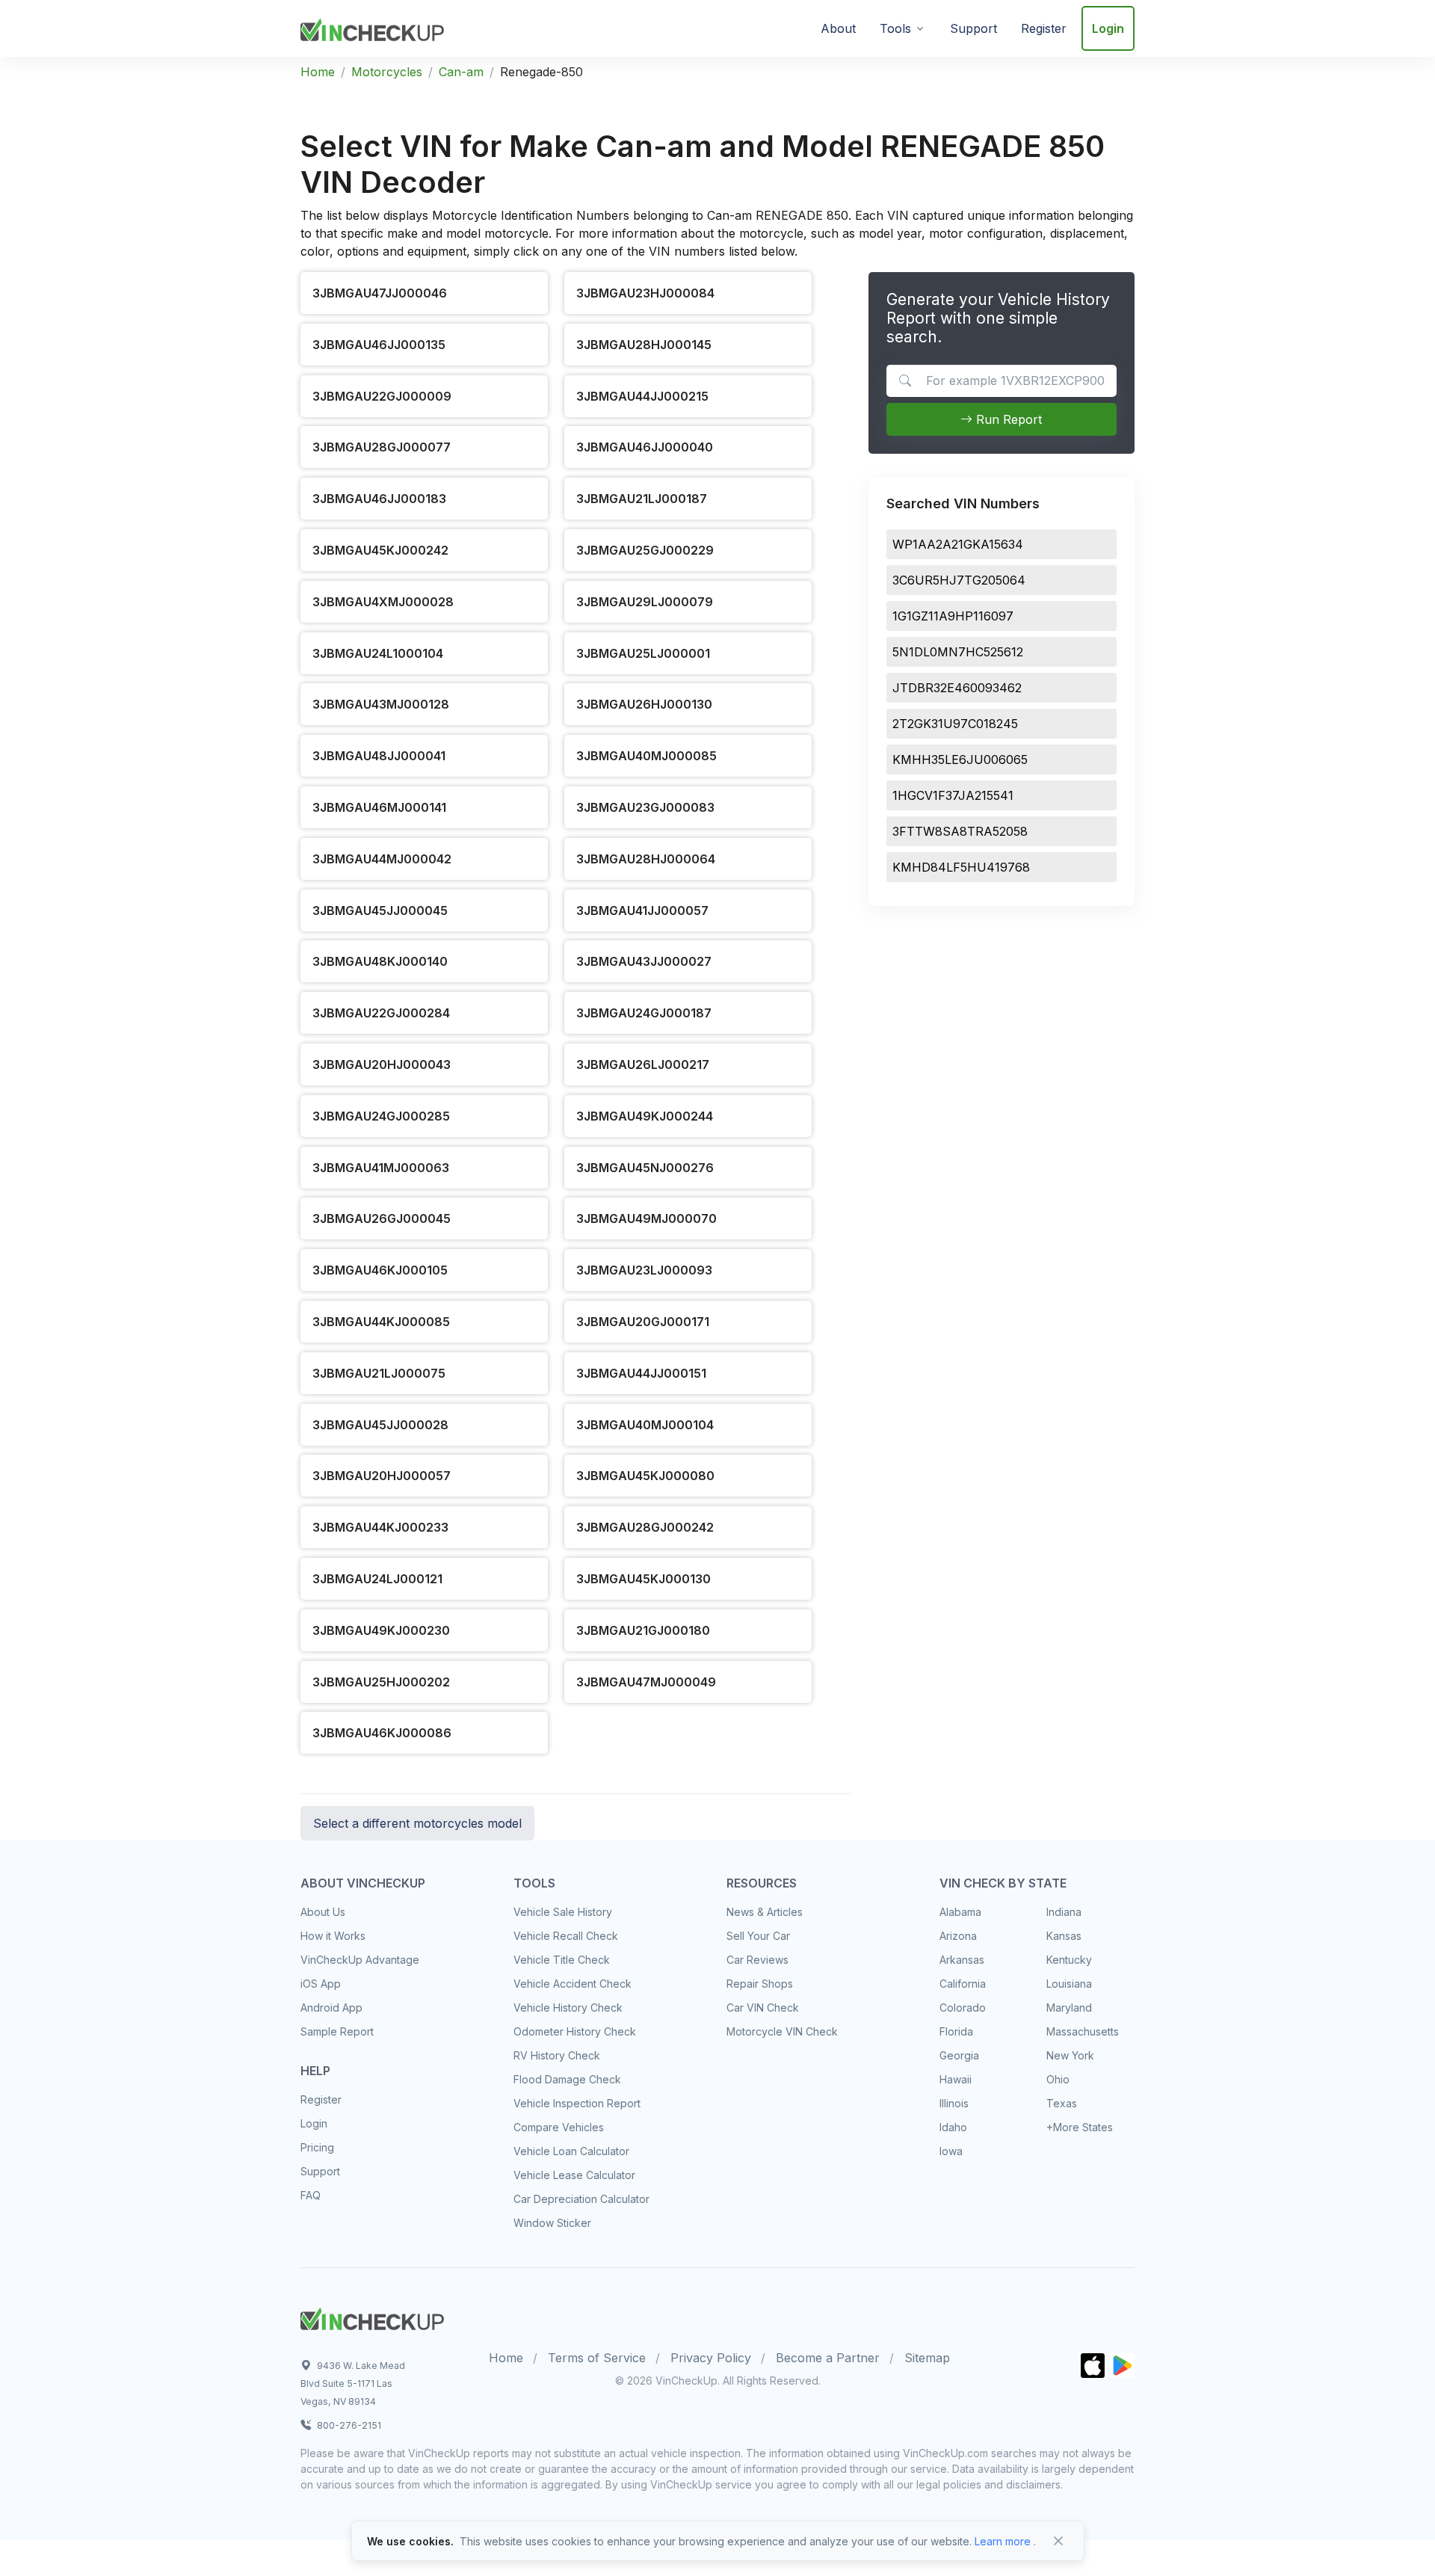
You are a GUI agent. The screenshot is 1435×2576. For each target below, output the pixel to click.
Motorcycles (387, 72)
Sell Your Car (758, 1936)
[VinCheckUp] (372, 27)
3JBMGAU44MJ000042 (382, 859)
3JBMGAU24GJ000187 (644, 1013)
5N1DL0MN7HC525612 (958, 652)
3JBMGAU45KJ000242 (380, 550)
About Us (323, 1912)
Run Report (1007, 419)
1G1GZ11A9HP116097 (953, 616)
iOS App (321, 1984)
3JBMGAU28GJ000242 (645, 1527)
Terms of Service (597, 2358)
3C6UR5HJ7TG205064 (959, 580)
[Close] (1058, 2541)
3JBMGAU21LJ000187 (642, 499)
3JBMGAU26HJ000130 (644, 704)
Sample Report (337, 2031)
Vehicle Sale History (563, 1912)
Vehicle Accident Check (573, 1984)
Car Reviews (757, 1960)
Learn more (1003, 2541)
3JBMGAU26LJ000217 (643, 1064)
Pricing (317, 2147)
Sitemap (927, 2358)
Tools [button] (895, 28)
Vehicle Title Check (562, 1960)
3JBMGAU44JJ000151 (641, 1373)
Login (1108, 28)
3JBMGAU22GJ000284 (381, 1013)
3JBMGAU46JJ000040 (645, 447)
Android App (331, 2008)
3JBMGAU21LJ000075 (379, 1373)
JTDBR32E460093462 (957, 688)
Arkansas (962, 1960)
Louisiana (1069, 1984)
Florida (956, 2031)
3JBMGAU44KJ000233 (380, 1527)
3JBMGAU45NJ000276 (645, 1168)
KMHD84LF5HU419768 (961, 867)
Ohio (1058, 2079)
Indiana (1064, 1912)
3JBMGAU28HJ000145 (644, 345)
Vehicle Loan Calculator (571, 2151)
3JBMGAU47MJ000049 (646, 1682)
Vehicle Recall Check (566, 1936)
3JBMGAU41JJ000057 (642, 910)
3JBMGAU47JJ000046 (380, 293)
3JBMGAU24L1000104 (378, 653)
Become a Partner (828, 2358)
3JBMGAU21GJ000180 (643, 1630)
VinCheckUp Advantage (360, 1960)
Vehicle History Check (568, 2008)
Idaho (953, 2127)
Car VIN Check (763, 2008)
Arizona (958, 1936)
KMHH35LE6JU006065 (960, 759)
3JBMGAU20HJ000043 (382, 1064)
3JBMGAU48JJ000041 (379, 756)
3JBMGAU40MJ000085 (646, 756)
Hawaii (956, 2079)
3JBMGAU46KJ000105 (380, 1270)
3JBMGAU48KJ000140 (380, 961)
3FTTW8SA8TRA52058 (960, 831)
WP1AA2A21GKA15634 (958, 544)
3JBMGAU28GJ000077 (382, 447)
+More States (1080, 2127)
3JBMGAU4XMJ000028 (383, 602)
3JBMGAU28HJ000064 (646, 859)
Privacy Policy (711, 2358)
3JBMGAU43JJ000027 (644, 961)
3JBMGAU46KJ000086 (382, 1733)
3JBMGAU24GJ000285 (381, 1116)
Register (1044, 28)
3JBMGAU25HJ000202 (381, 1682)
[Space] (372, 2317)
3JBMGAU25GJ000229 (645, 550)
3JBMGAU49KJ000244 (645, 1116)
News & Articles (765, 1912)
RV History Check (557, 2055)
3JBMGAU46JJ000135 (379, 345)
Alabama (960, 1912)
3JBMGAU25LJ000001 (643, 653)
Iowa (951, 2151)
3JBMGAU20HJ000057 (382, 1476)
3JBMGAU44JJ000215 (642, 396)
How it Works (333, 1936)
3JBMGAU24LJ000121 (377, 1579)
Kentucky (1069, 1960)
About (838, 28)
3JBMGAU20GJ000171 (643, 1322)
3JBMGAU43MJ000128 (381, 704)
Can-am (461, 72)
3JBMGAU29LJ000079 (645, 602)
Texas (1062, 2103)
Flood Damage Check (567, 2079)
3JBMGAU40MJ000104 (645, 1425)
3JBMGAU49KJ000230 (381, 1630)
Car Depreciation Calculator (581, 2199)
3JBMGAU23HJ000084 (645, 293)
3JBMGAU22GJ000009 (382, 396)
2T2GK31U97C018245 (955, 724)
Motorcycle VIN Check (782, 2031)
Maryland (1069, 2008)
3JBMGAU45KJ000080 (645, 1476)
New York (1070, 2055)
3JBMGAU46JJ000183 (379, 499)
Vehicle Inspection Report (577, 2103)
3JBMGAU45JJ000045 (380, 910)
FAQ (311, 2195)
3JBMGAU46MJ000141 (379, 807)
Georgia (959, 2055)
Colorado (963, 2008)
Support (973, 28)
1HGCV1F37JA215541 (953, 795)
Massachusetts (1083, 2031)
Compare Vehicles (559, 2127)
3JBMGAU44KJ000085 (381, 1322)
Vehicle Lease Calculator (574, 2175)
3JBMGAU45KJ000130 (644, 1579)
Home (318, 72)
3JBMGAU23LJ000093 (644, 1270)
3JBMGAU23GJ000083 (645, 807)
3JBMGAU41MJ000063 (381, 1168)
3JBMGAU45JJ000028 (380, 1425)
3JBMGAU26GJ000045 (382, 1218)
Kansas (1064, 1936)
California (963, 1984)
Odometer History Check (575, 2031)
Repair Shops (760, 1984)
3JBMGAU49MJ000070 (646, 1218)
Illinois (954, 2103)
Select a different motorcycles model (417, 1823)
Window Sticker (552, 2223)
